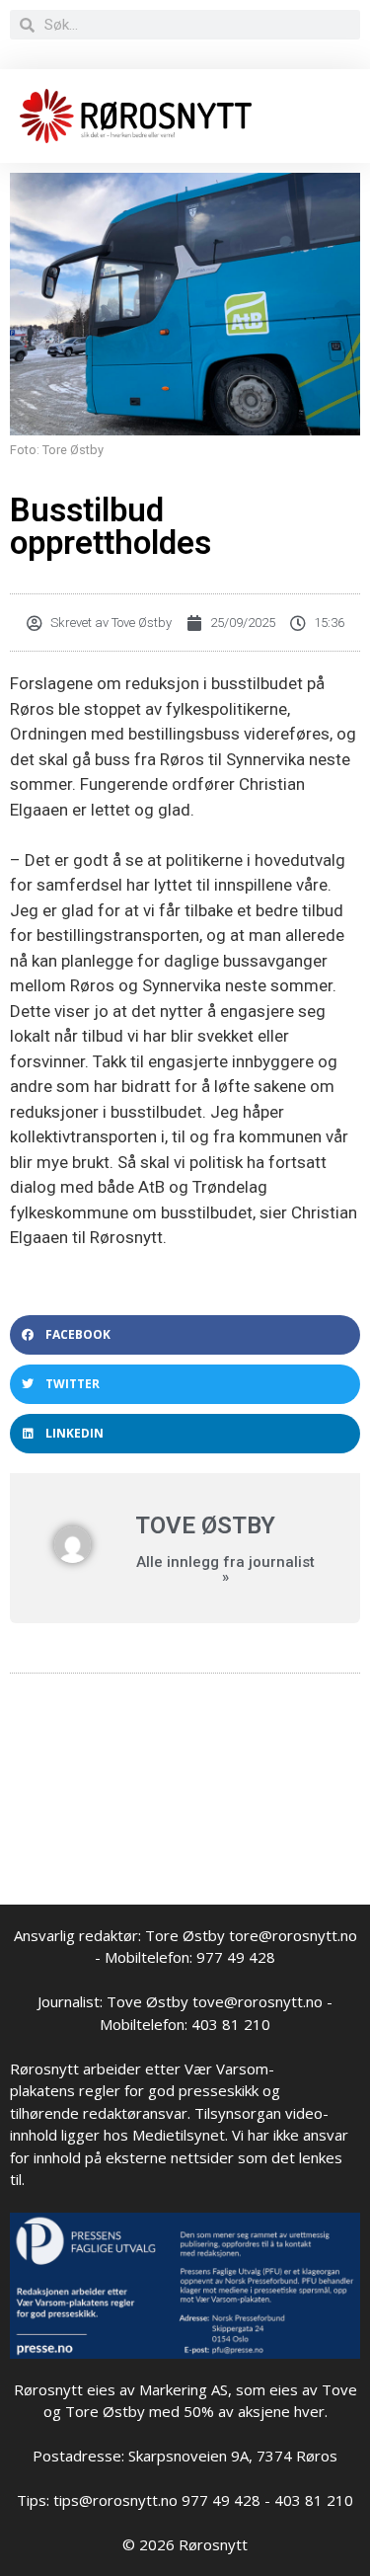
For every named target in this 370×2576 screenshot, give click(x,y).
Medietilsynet (179, 2135)
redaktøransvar (135, 2113)
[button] (185, 1335)
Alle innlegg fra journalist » (225, 1570)
